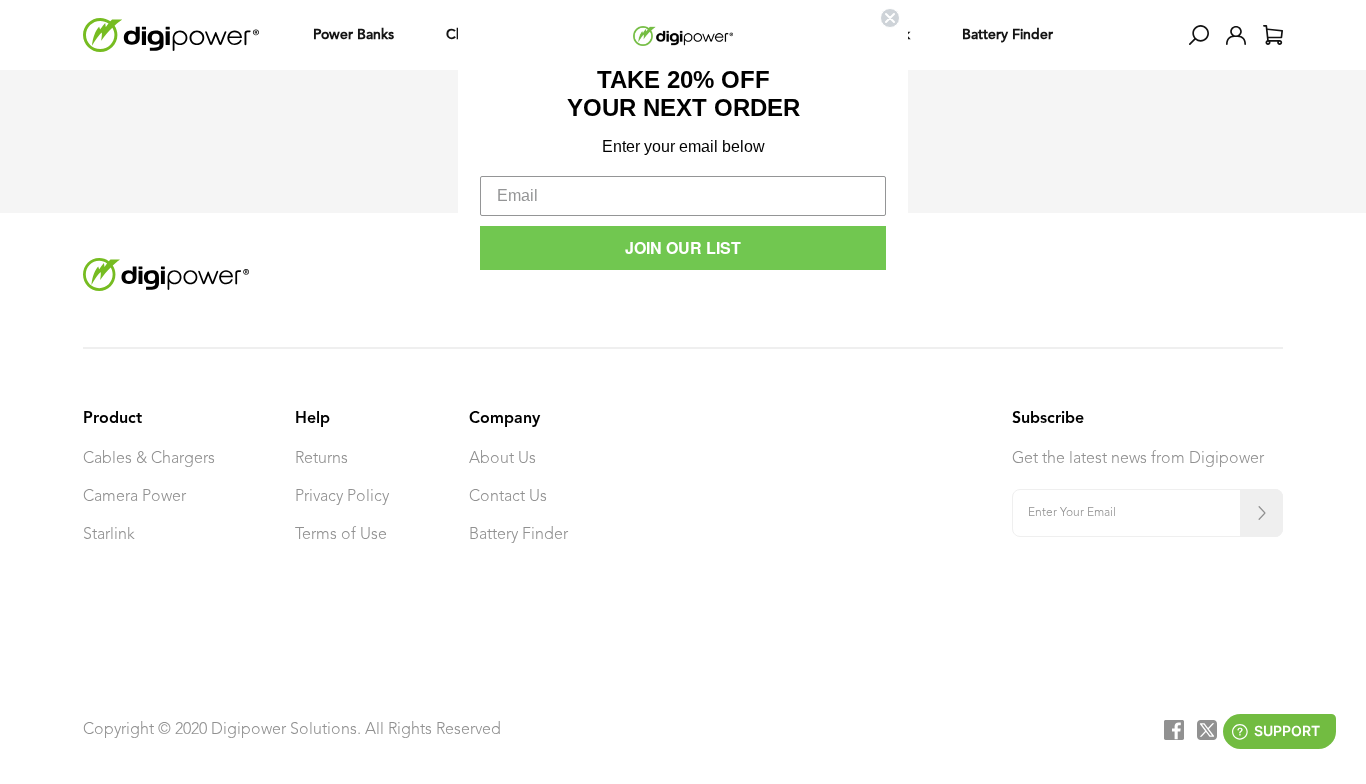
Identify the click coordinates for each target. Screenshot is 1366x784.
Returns (321, 459)
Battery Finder (518, 535)
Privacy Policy (342, 497)
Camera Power (134, 497)
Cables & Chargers (149, 459)
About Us (502, 459)
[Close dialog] (890, 18)
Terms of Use (341, 535)
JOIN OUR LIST (683, 247)
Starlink (109, 535)
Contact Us (508, 497)
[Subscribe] (1261, 513)
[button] (1199, 35)
